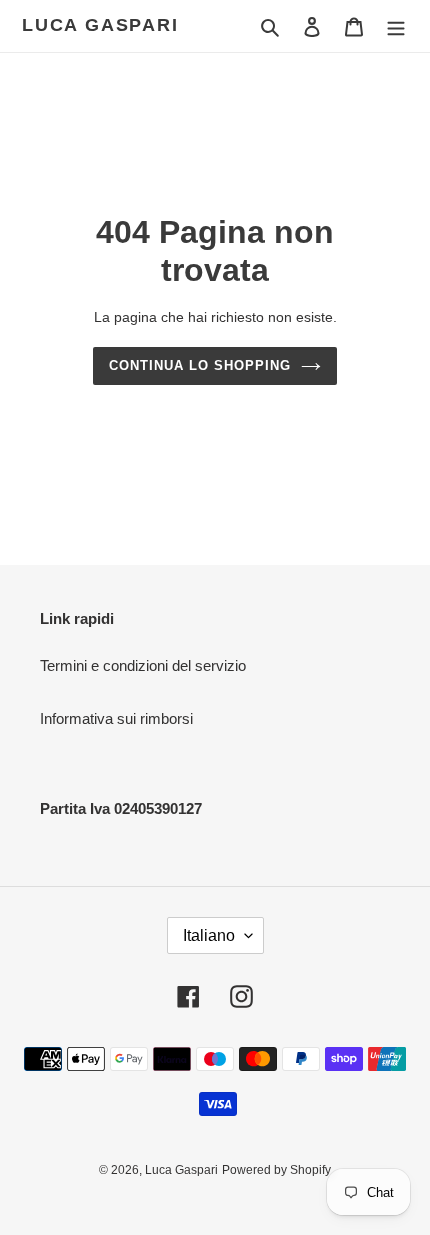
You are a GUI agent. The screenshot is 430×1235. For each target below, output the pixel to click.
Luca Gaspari (100, 25)
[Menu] (396, 26)
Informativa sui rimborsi (116, 718)
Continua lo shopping (200, 365)
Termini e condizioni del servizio (143, 665)
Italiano (209, 935)
